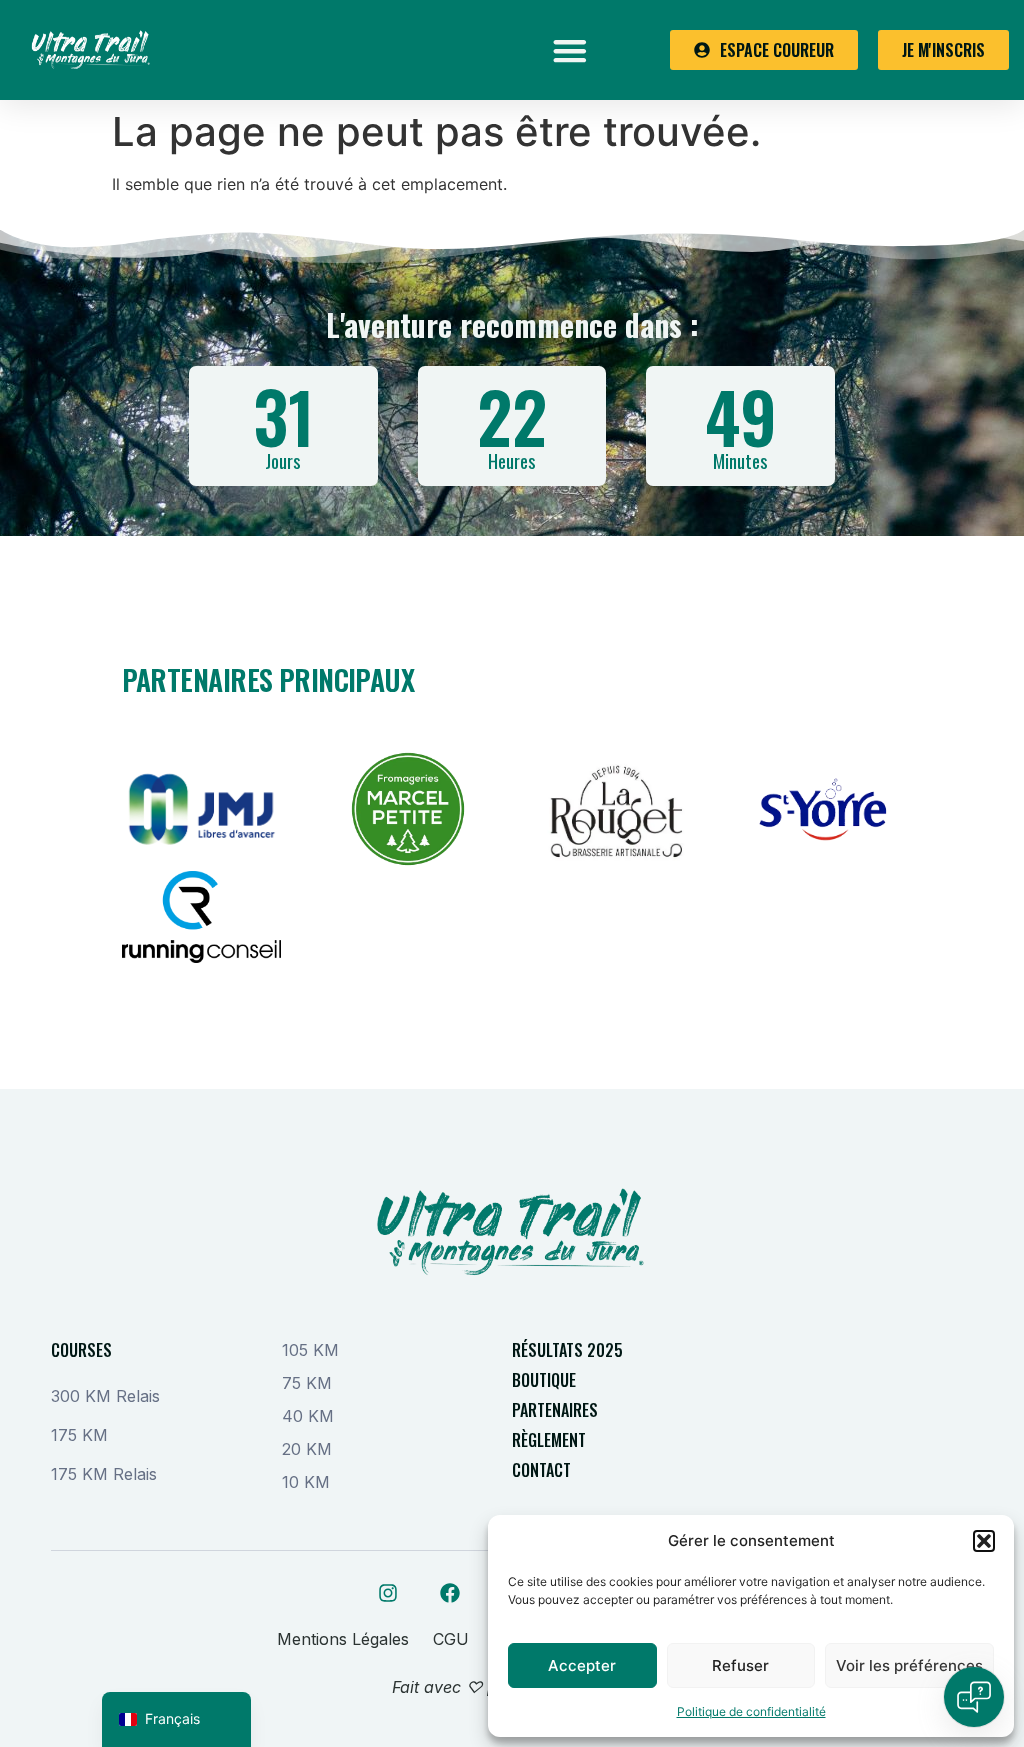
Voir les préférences (909, 1665)
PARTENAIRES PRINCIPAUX (268, 679)
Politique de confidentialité (751, 1711)
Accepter (582, 1665)
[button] (984, 1541)
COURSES (81, 1350)
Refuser (740, 1665)
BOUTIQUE (544, 1380)
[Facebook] (450, 1593)
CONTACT (541, 1470)
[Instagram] (388, 1593)
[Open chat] (974, 1697)
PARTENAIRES (555, 1410)
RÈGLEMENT (549, 1440)
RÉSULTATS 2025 (567, 1350)
